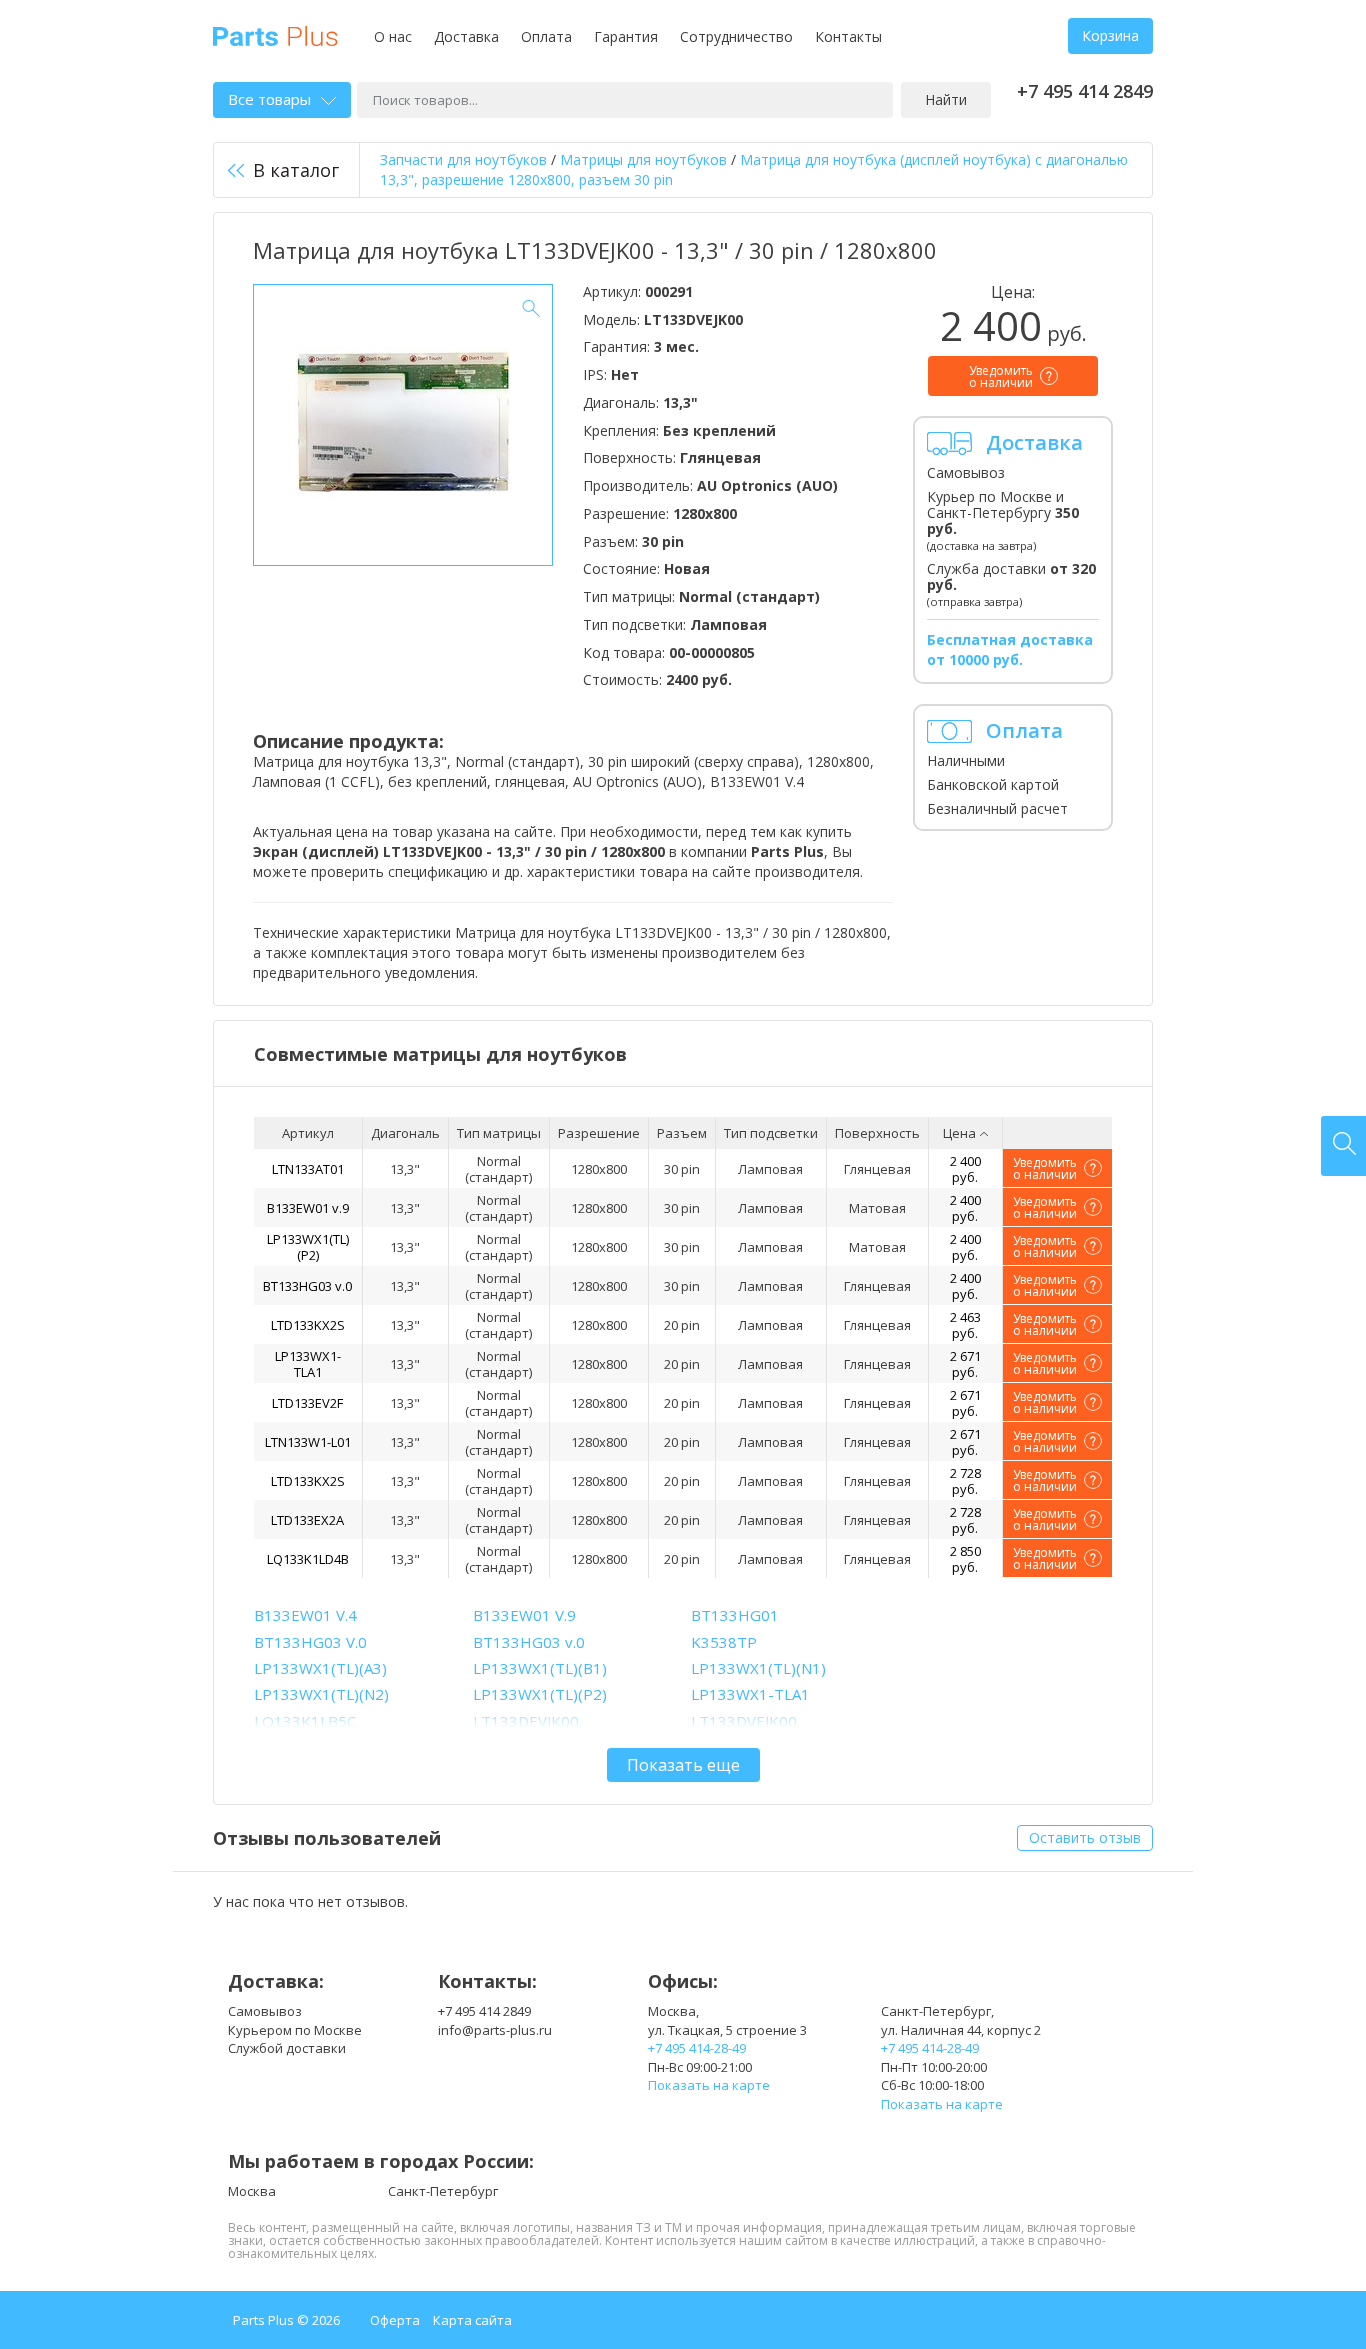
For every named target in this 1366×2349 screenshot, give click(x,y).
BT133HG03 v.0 (307, 1286)
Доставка (466, 36)
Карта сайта (472, 2320)
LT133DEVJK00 (526, 1721)
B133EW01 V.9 (524, 1615)
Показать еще (683, 1765)
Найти (946, 99)
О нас (393, 36)
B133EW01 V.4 (305, 1615)
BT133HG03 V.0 (310, 1642)
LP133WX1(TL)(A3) (320, 1668)
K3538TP (724, 1642)
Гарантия (626, 36)
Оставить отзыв (1085, 1837)
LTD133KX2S (308, 1325)
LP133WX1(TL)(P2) (308, 1247)
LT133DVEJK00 (744, 1721)
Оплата (546, 36)
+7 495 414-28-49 (697, 2048)
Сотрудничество (736, 36)
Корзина (1110, 35)
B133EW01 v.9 (308, 1208)
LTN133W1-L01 (308, 1442)
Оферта (395, 2320)
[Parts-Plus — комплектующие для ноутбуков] (275, 34)
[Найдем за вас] (1343, 1146)
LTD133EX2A (307, 1520)
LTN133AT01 (308, 1169)
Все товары (269, 99)
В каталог (296, 170)
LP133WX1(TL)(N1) (758, 1668)
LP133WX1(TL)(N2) (321, 1694)
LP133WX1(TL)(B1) (540, 1668)
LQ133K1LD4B (308, 1559)
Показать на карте (709, 2085)
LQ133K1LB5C (305, 1721)
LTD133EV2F (307, 1403)
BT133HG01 (735, 1615)
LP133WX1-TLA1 (308, 1364)
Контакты (848, 36)
